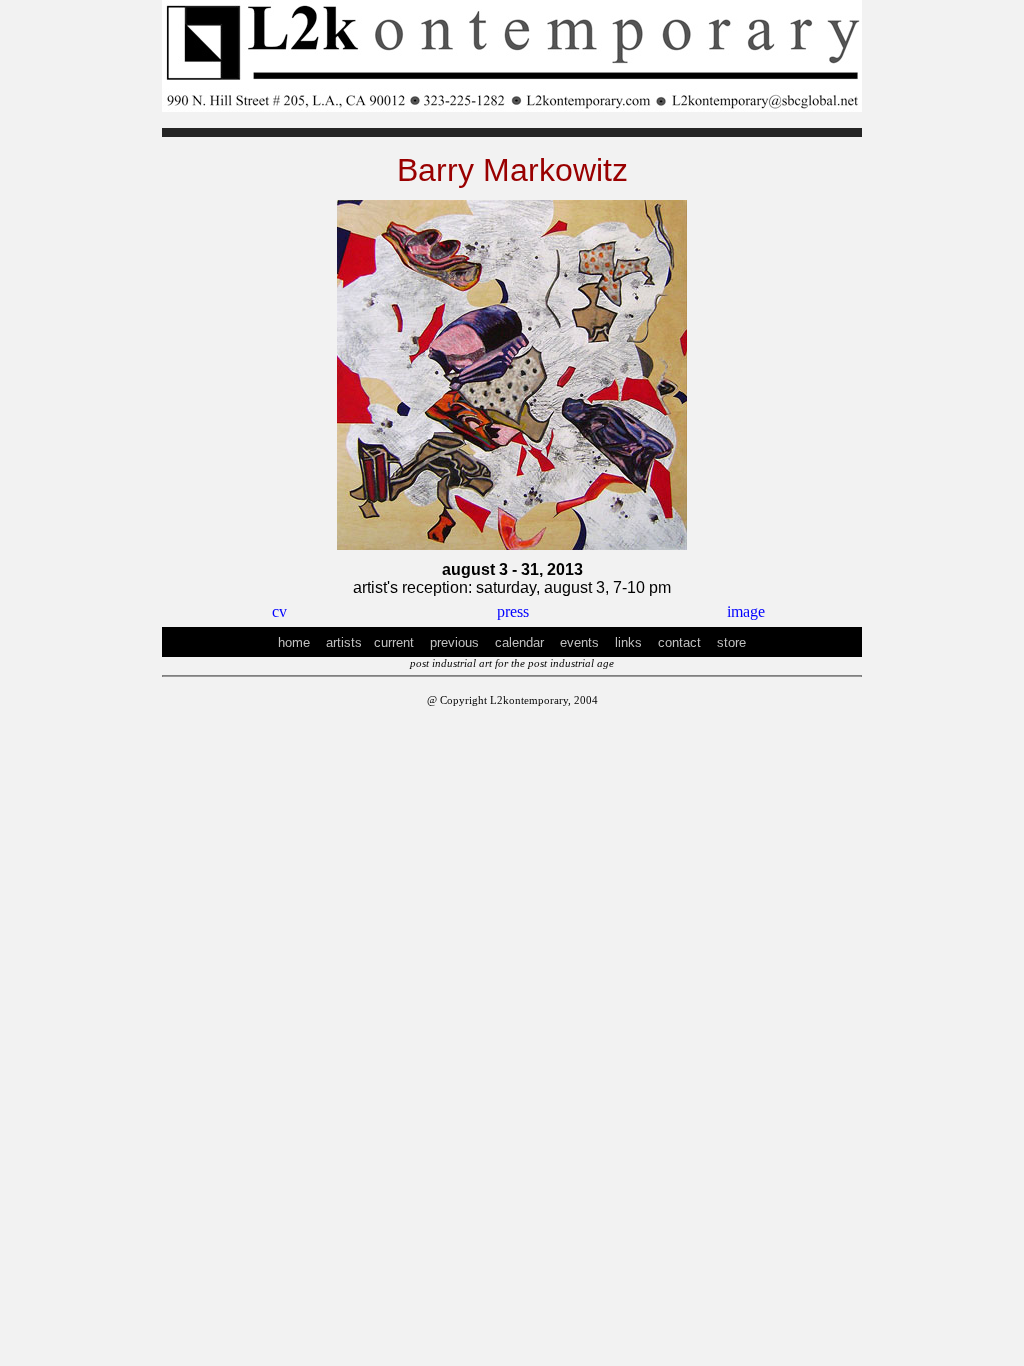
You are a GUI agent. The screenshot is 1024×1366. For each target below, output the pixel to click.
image (746, 611)
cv (279, 611)
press (513, 611)
